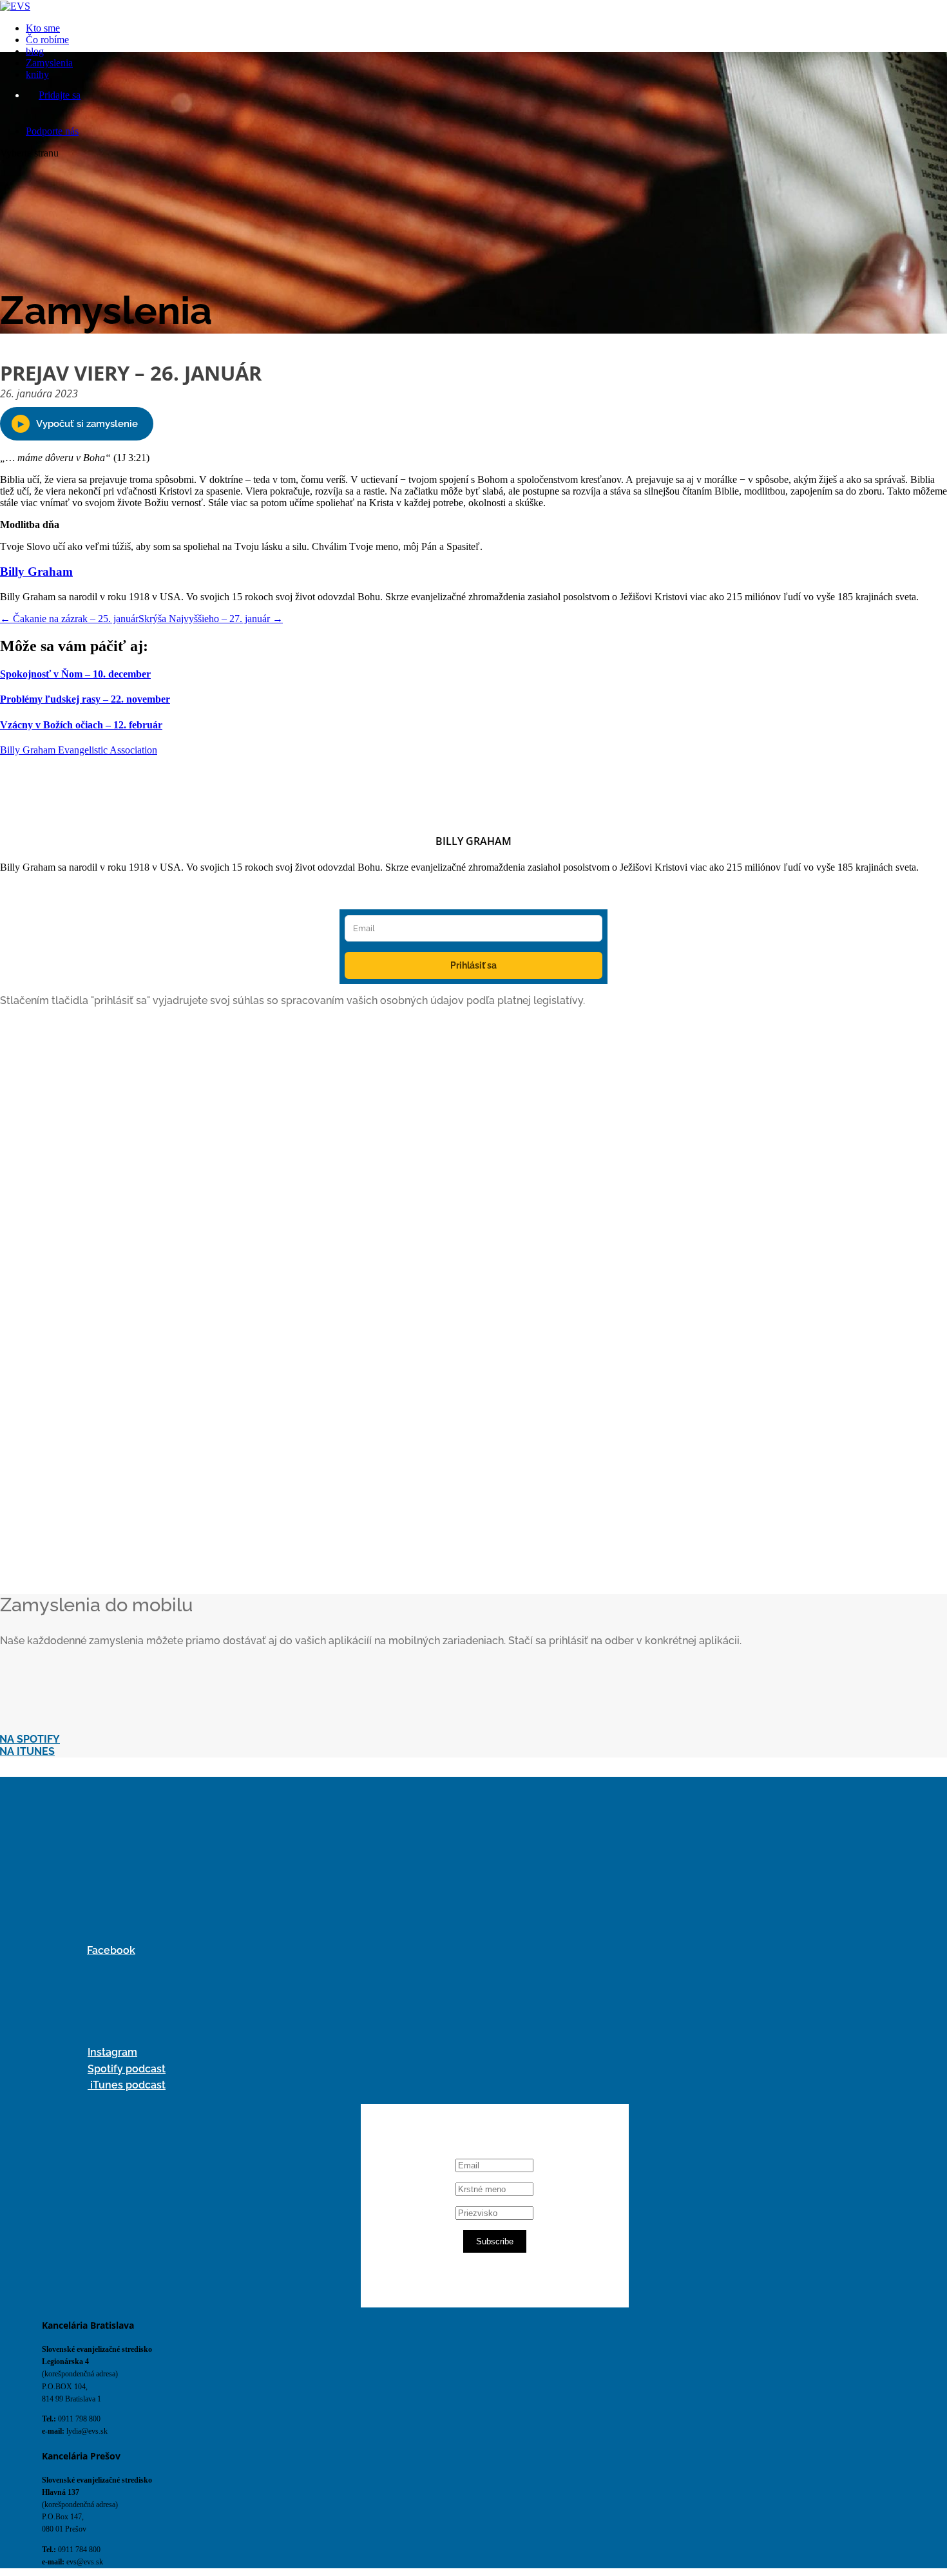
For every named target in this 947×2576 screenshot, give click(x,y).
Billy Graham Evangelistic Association (79, 750)
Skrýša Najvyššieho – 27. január (211, 619)
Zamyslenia (49, 63)
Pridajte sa (60, 95)
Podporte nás (52, 131)
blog (35, 51)
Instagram (112, 2052)
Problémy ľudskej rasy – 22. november (85, 699)
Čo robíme (47, 40)
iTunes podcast (127, 2085)
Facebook (111, 1950)
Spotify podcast (127, 2069)
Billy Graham (36, 572)
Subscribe (495, 2241)
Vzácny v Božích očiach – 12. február (81, 725)
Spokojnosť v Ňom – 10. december (75, 674)
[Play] (77, 424)
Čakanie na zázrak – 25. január (69, 619)
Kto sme (43, 28)
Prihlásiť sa (473, 965)
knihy (37, 74)
